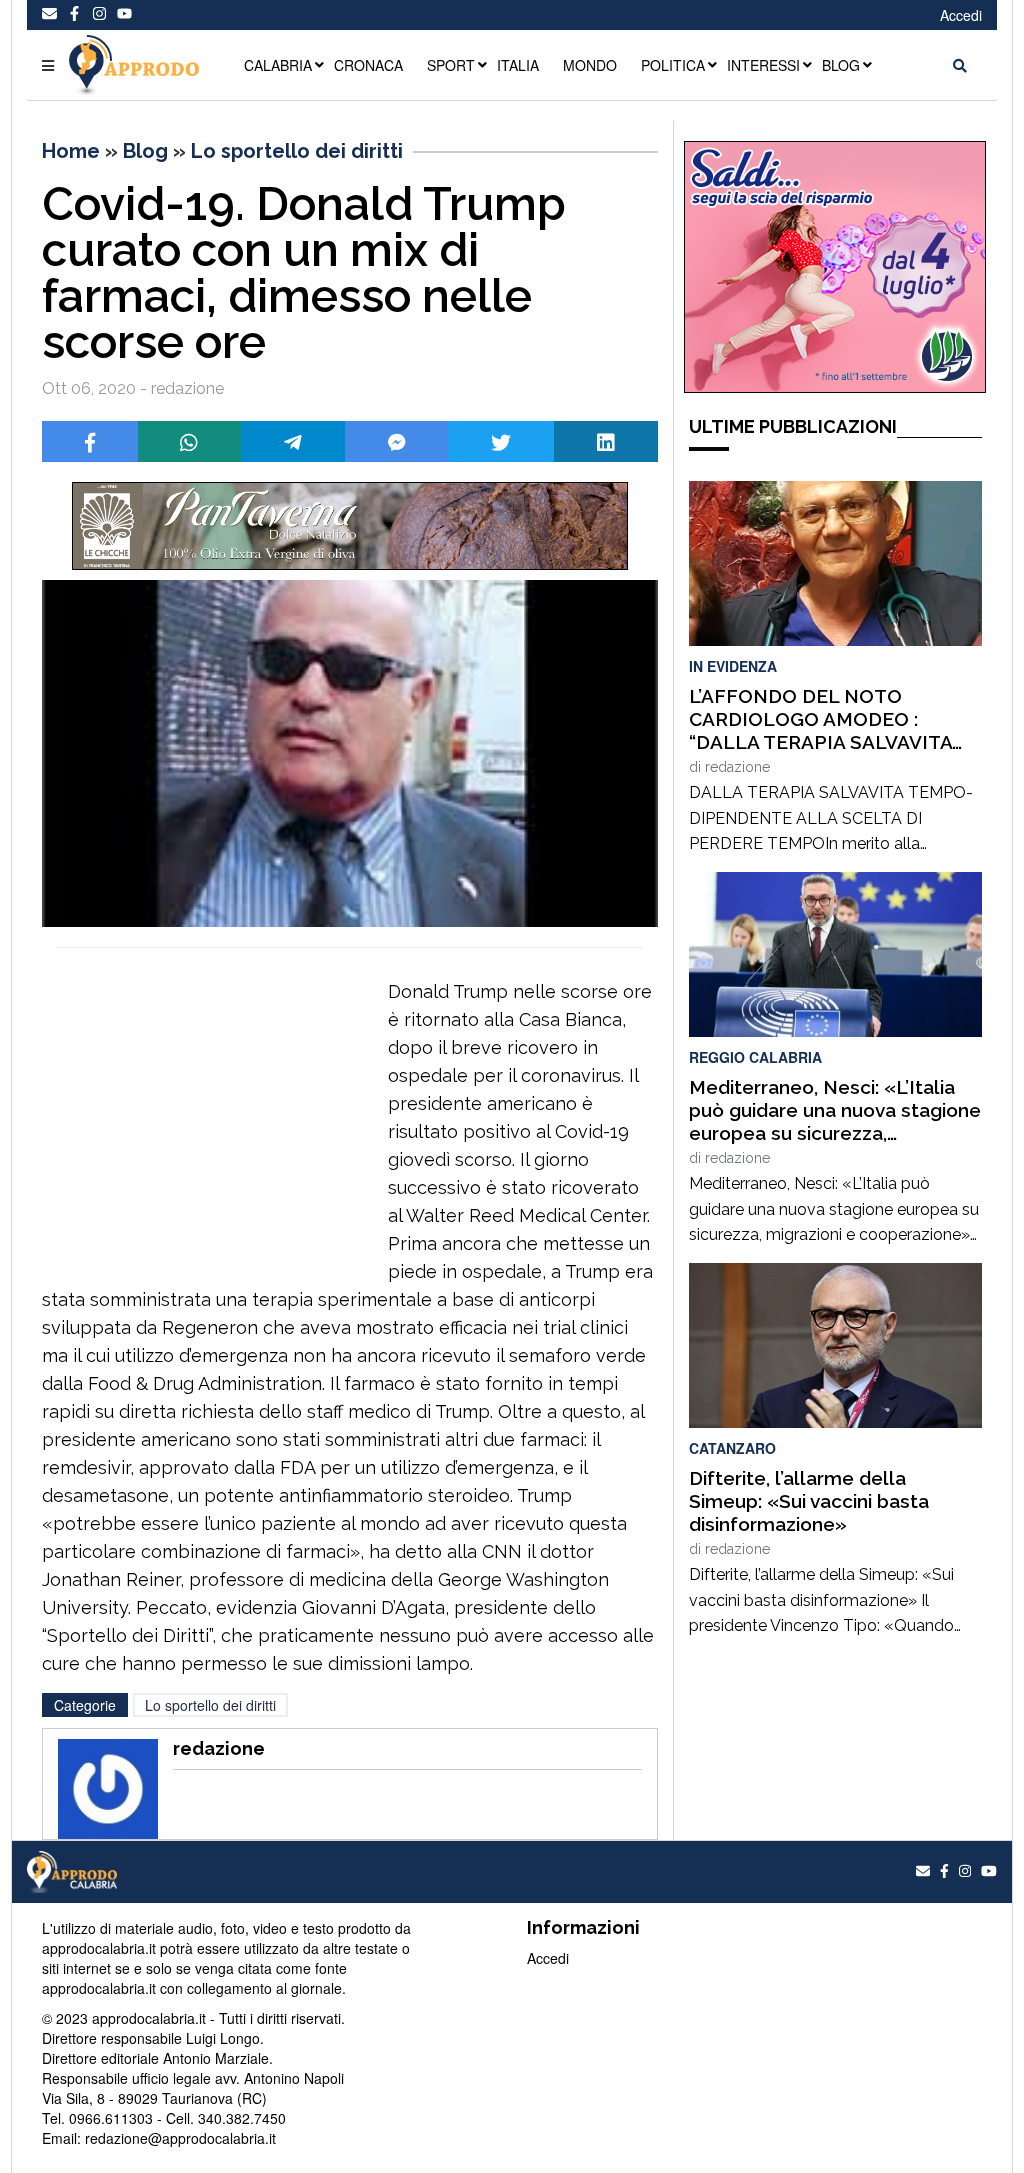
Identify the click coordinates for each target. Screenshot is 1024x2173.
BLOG (841, 65)
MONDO (590, 65)
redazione (737, 767)
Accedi (961, 15)
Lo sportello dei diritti (297, 151)
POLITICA (673, 65)
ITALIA (518, 65)
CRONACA (368, 65)
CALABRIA (278, 65)
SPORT (451, 65)
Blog (145, 151)
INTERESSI (763, 65)
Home (71, 151)
